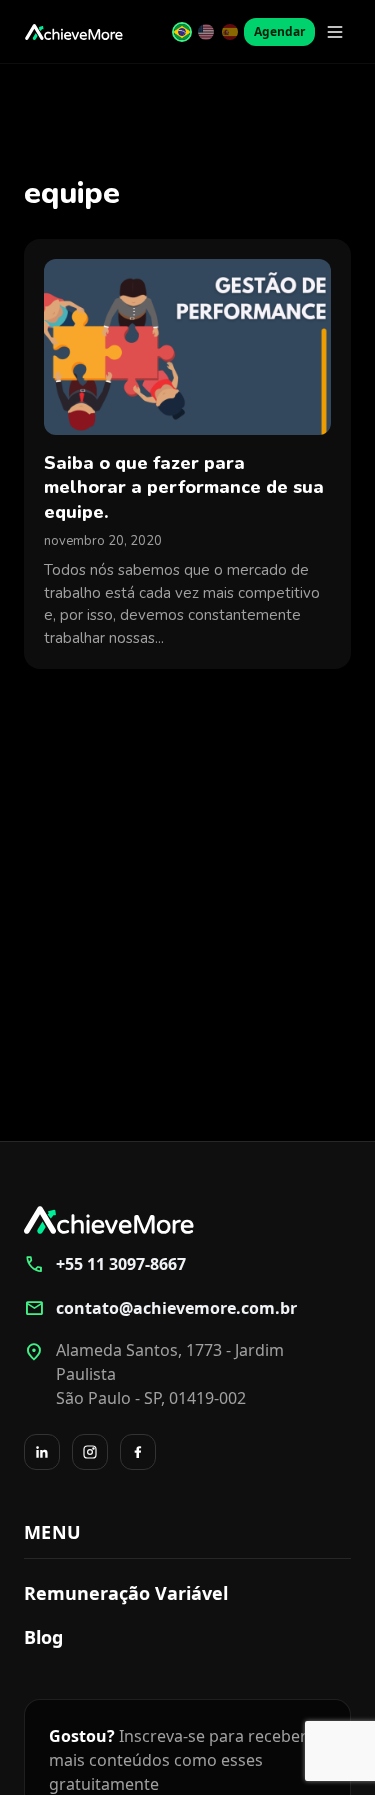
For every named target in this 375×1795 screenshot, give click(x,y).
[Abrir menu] (335, 32)
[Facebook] (138, 1452)
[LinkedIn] (42, 1452)
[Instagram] (90, 1452)
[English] (206, 32)
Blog (43, 1637)
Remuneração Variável (126, 1593)
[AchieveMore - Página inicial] (74, 32)
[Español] (230, 32)
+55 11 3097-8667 (105, 1264)
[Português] (182, 32)
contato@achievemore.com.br (160, 1308)
